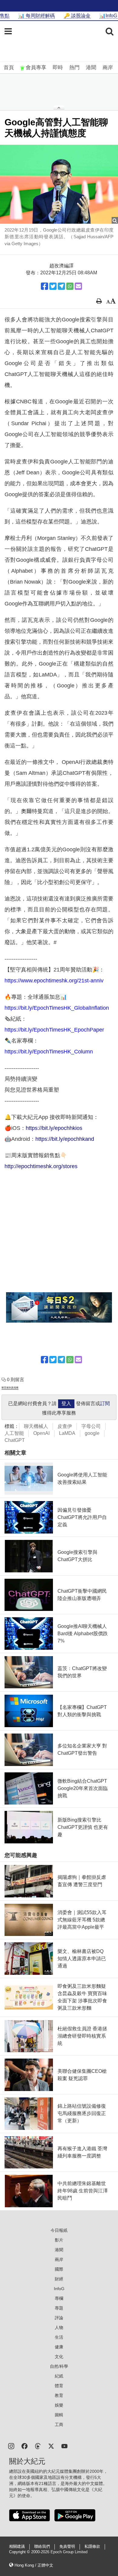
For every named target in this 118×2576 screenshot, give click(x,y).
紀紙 (59, 2376)
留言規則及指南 (10, 1388)
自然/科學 (59, 2366)
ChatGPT (15, 1440)
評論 (59, 2318)
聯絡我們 (42, 2547)
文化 (59, 2357)
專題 (59, 2308)
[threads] (38, 2446)
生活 (59, 2337)
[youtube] (64, 2446)
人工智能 (14, 1433)
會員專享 (36, 68)
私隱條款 (92, 2547)
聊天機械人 (36, 1426)
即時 (58, 68)
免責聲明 (67, 2547)
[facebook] (25, 2446)
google (92, 1433)
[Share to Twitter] (53, 286)
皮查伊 (65, 1426)
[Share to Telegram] (61, 286)
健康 (59, 2347)
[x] (51, 2446)
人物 (59, 2327)
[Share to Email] (78, 286)
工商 (59, 2425)
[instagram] (11, 2446)
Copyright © (20, 2552)
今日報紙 (59, 2230)
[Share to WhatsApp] (70, 286)
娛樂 (59, 2405)
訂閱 (105, 1403)
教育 (59, 2395)
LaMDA (67, 1433)
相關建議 (17, 2547)
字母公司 (91, 1426)
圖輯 (59, 2415)
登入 (66, 1403)
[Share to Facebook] (44, 286)
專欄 (59, 2298)
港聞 (91, 68)
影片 (59, 2240)
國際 (59, 2269)
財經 (59, 2279)
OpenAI (41, 1433)
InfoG (59, 2289)
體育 (59, 2386)
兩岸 (108, 68)
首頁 (9, 68)
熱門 (74, 68)
